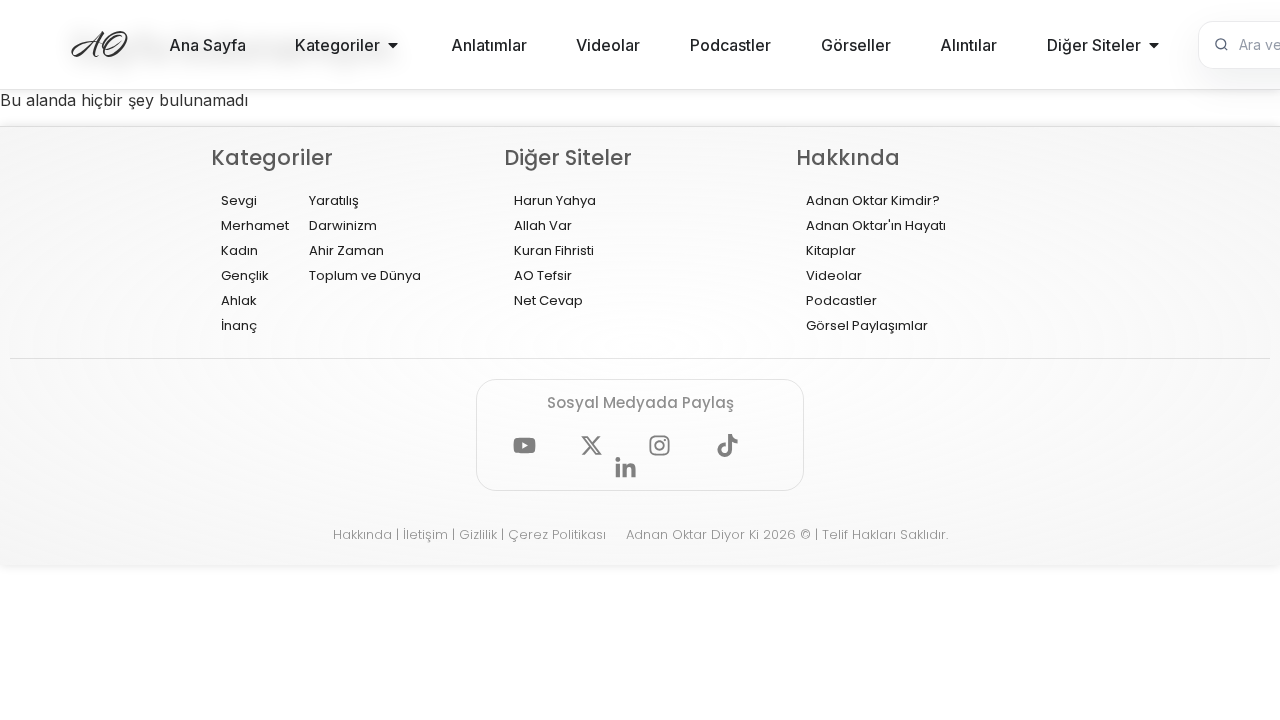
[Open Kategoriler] (393, 45)
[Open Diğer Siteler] (1154, 45)
